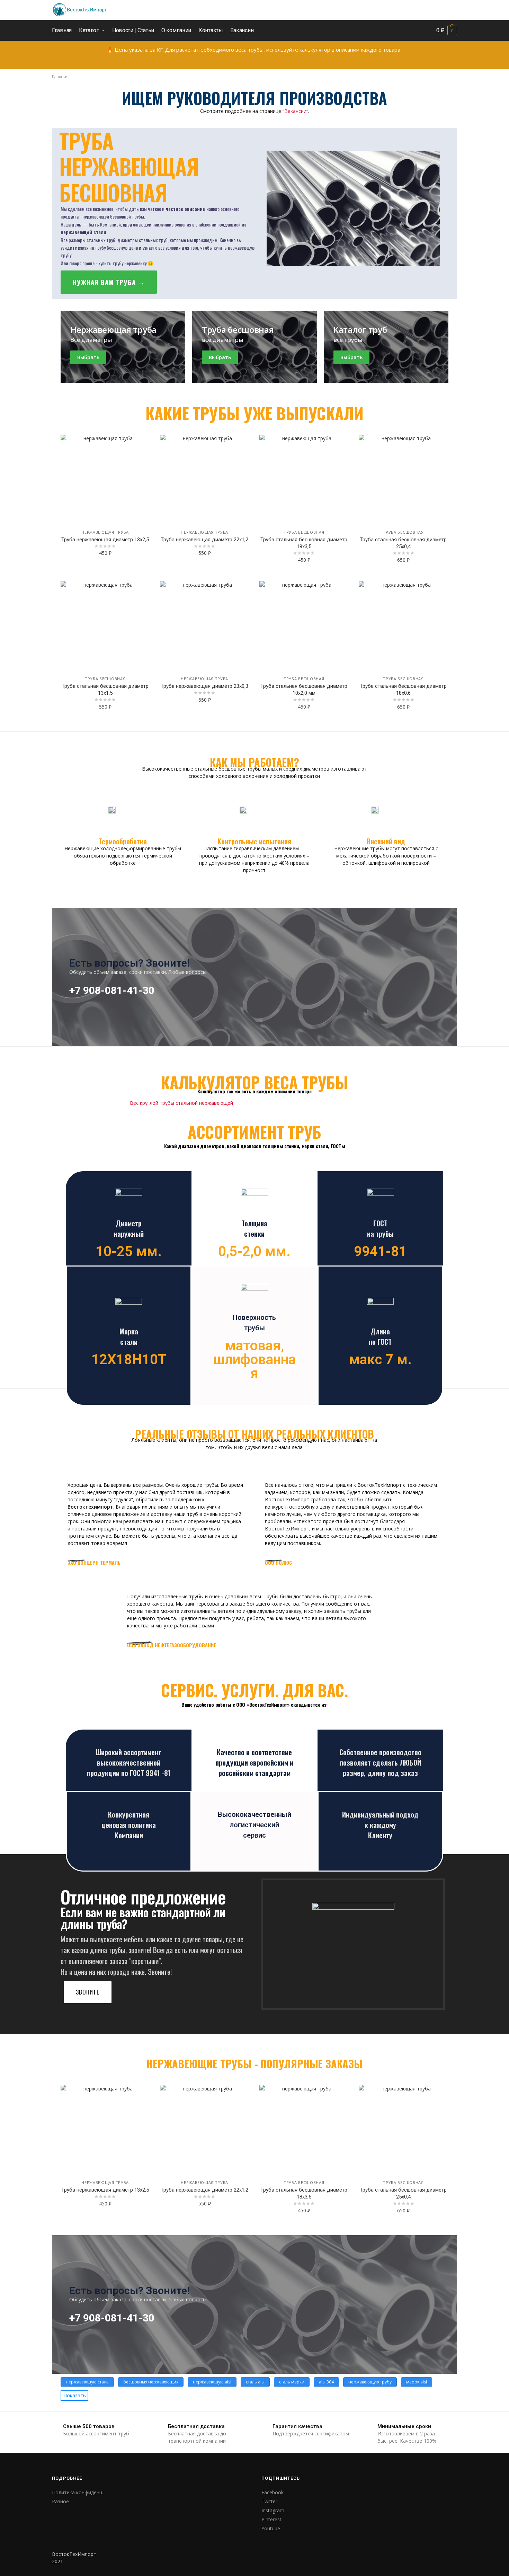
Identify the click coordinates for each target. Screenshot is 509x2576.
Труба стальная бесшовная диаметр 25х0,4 (403, 543)
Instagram (273, 2510)
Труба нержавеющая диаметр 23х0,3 (204, 686)
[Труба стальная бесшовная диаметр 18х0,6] (403, 626)
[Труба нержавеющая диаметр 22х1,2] (204, 479)
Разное (60, 2501)
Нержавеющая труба (105, 532)
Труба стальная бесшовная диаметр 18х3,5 (304, 543)
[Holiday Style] (254, 347)
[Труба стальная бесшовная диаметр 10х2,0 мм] (304, 626)
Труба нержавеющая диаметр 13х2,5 (105, 540)
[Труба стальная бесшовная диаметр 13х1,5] (105, 626)
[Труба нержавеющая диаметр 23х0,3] (204, 626)
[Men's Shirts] (123, 347)
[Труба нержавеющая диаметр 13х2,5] (105, 479)
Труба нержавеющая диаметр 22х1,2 (204, 540)
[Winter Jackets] (386, 347)
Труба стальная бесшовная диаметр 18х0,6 (403, 690)
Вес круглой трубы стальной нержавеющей (181, 1103)
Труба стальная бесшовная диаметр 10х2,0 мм (304, 690)
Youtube (271, 2528)
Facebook (273, 2492)
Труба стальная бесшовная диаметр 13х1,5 (105, 690)
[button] (109, 282)
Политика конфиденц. (78, 2492)
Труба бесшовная (304, 532)
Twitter (269, 2501)
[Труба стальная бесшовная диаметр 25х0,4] (403, 479)
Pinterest (271, 2519)
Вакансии (295, 111)
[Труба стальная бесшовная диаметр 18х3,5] (304, 479)
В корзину (105, 575)
